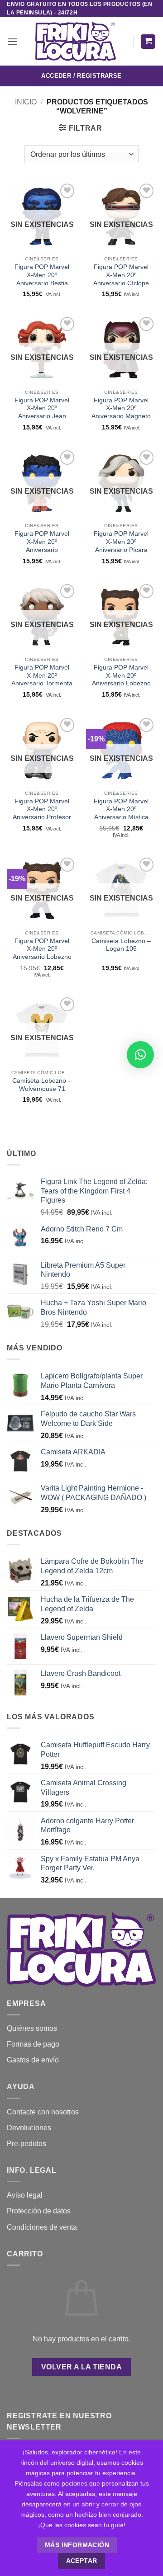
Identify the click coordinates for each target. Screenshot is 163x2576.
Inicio (26, 102)
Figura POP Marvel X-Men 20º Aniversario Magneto (121, 408)
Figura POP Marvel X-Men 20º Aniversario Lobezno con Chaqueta (121, 679)
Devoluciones (29, 2128)
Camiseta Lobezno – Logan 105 (121, 945)
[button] (12, 41)
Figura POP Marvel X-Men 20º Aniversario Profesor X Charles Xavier (42, 813)
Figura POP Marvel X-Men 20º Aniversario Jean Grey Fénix (42, 412)
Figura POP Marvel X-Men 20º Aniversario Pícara (121, 542)
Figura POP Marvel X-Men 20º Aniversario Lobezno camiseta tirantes (42, 953)
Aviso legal (25, 2195)
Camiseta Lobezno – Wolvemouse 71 (42, 1085)
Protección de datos (39, 2211)
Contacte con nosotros (43, 2112)
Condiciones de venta (42, 2227)
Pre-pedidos (26, 2144)
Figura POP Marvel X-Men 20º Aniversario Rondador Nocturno (42, 546)
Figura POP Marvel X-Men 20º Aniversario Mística (121, 809)
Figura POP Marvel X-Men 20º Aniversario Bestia (42, 275)
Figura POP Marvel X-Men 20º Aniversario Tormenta (42, 675)
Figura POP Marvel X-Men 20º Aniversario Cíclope (121, 275)
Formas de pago (33, 2044)
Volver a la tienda (81, 2367)
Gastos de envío (33, 2060)
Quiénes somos (32, 2028)
